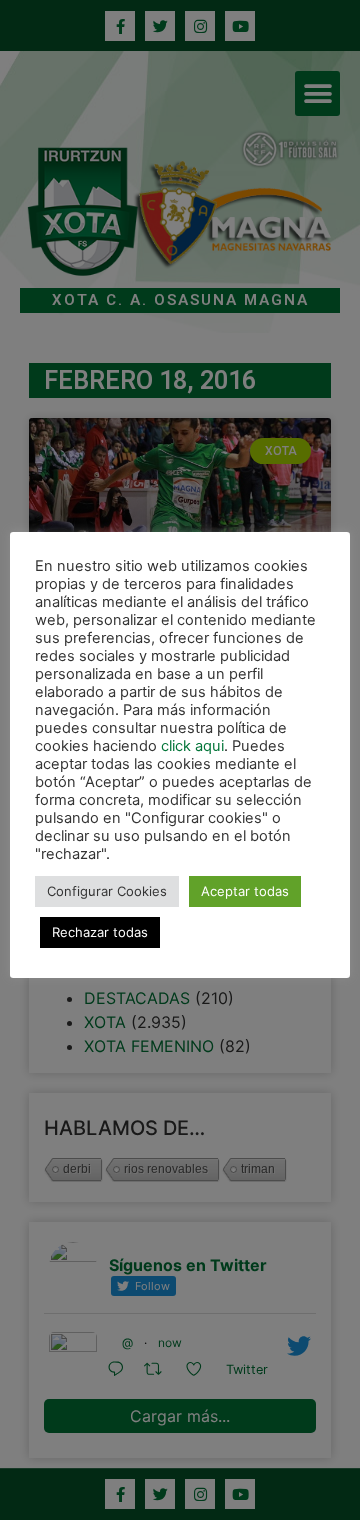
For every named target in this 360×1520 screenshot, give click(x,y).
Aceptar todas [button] (245, 891)
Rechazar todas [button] (100, 932)
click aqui (192, 746)
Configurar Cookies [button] (107, 891)
